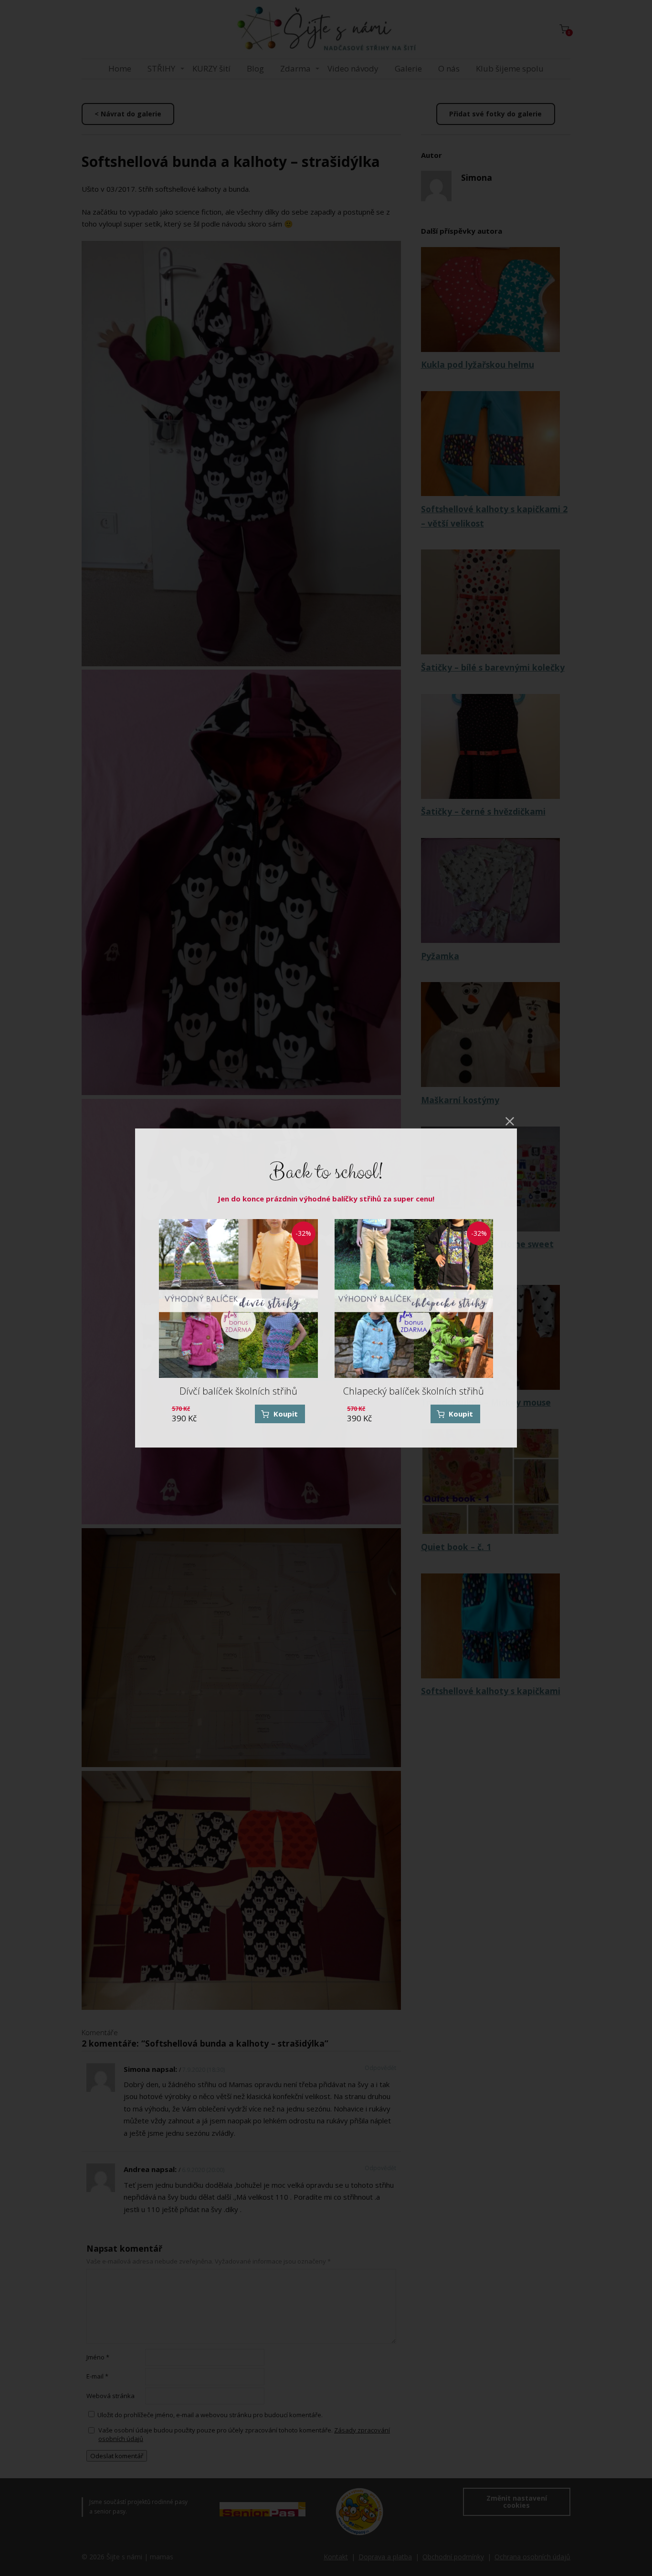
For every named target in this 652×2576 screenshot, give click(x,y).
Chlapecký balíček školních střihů (414, 1391)
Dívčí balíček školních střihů (238, 1391)
